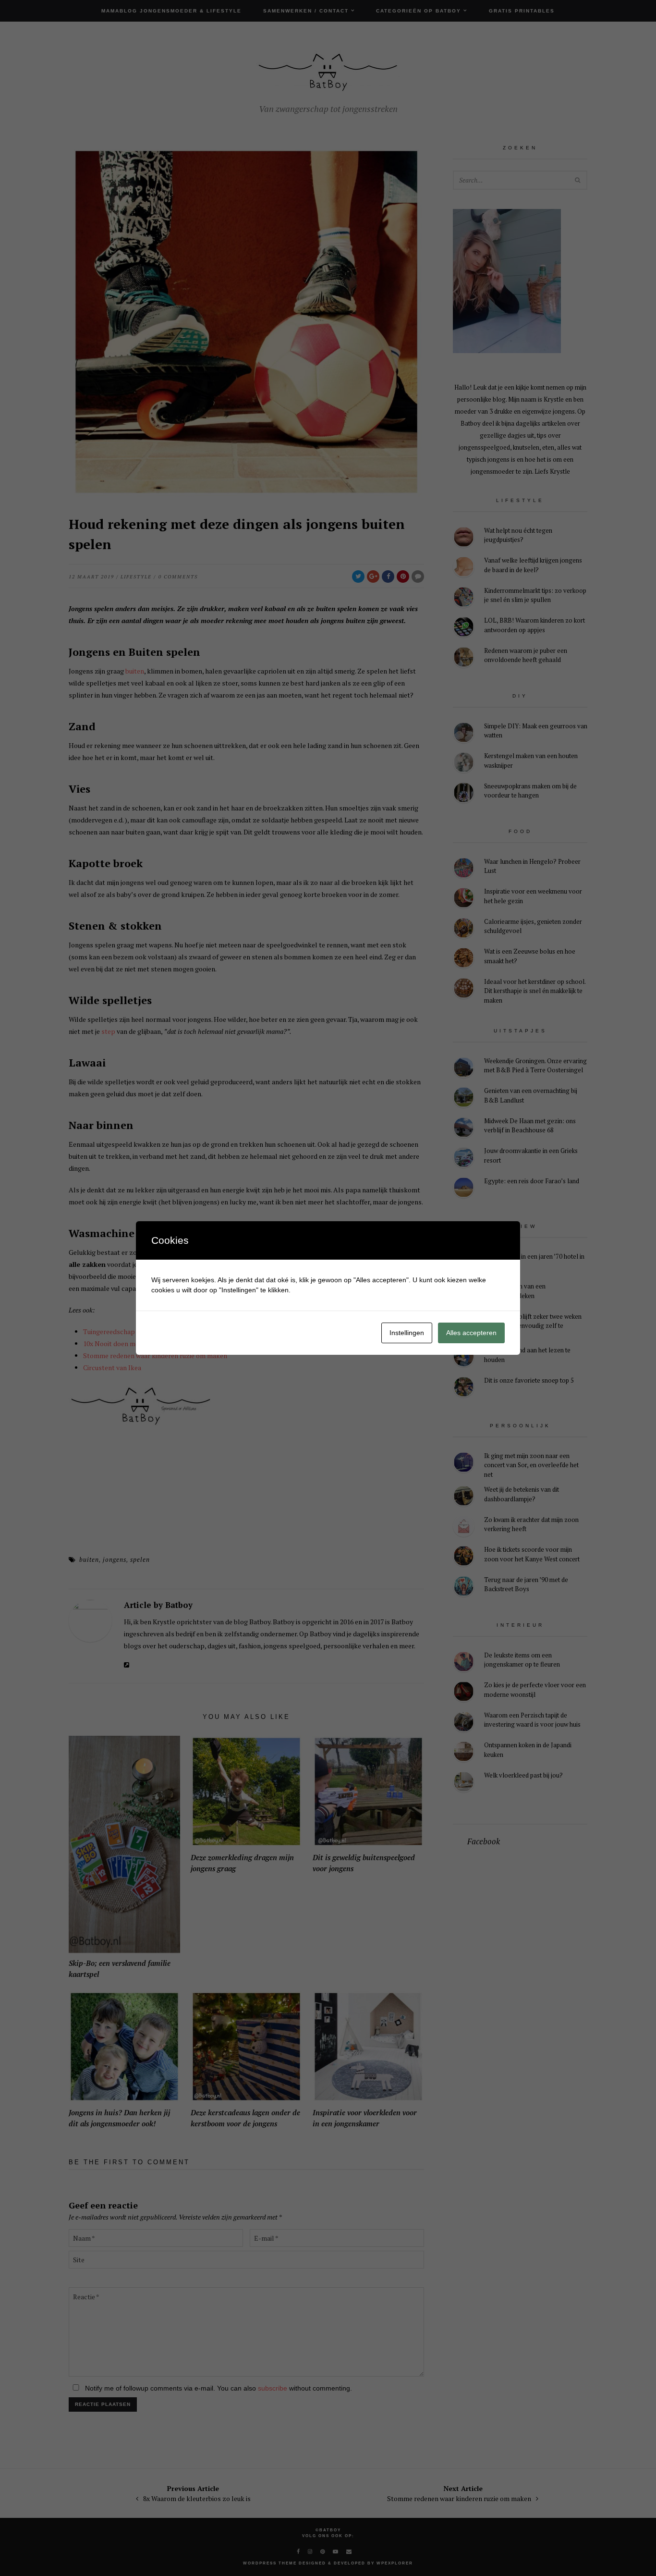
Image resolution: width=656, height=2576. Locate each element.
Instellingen (407, 1333)
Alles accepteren (471, 1333)
